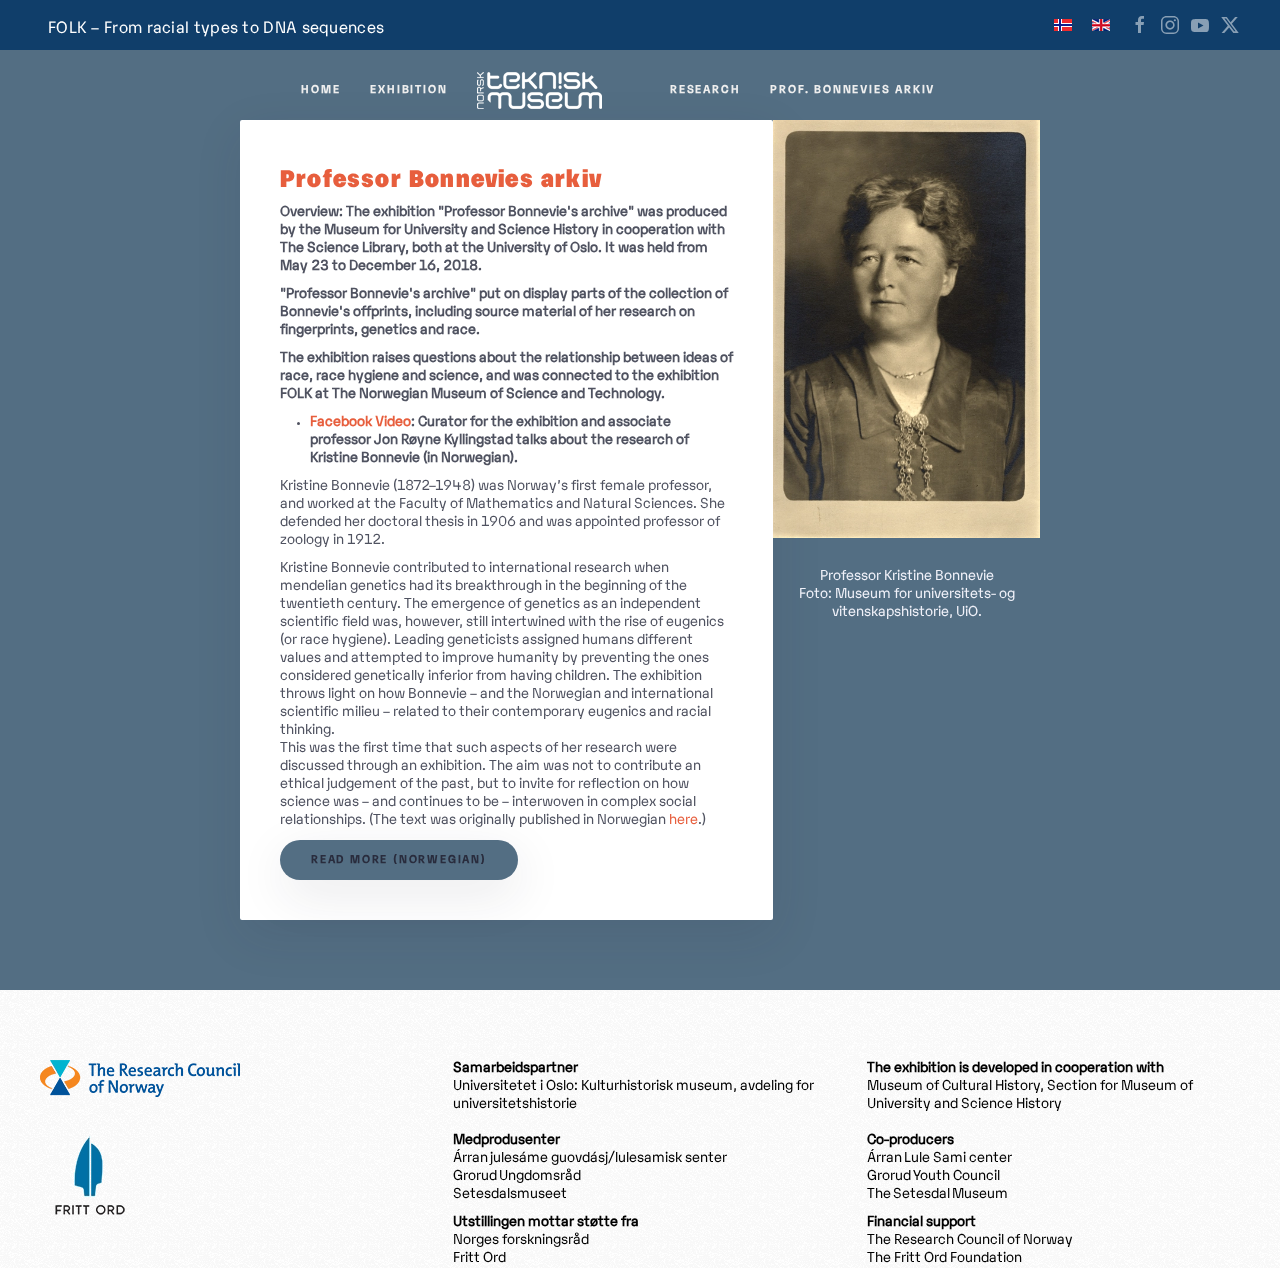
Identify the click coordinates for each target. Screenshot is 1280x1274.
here (683, 820)
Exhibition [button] (408, 90)
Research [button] (705, 90)
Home (320, 90)
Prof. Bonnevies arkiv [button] (852, 90)
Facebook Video (360, 422)
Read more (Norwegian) (399, 860)
